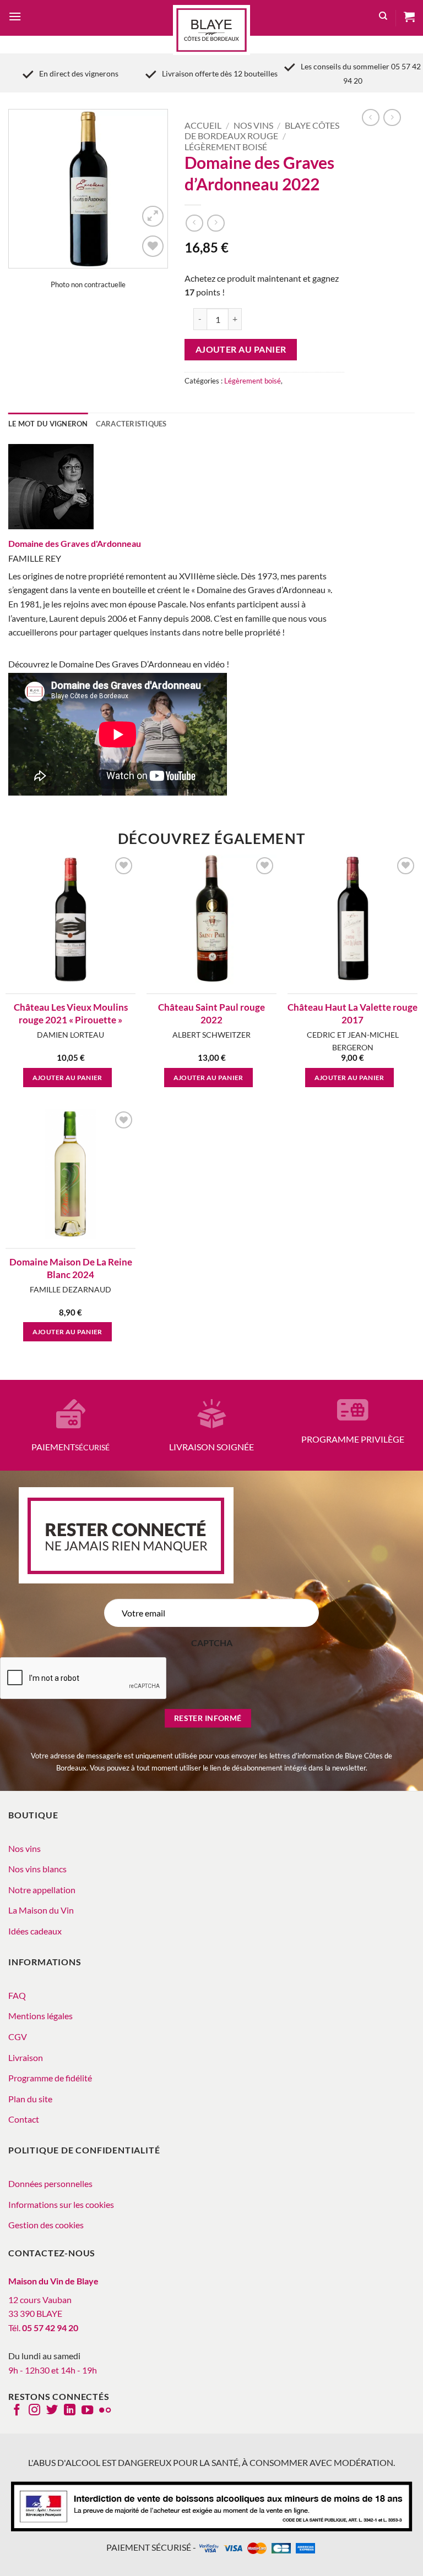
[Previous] (26, 189)
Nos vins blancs (37, 1869)
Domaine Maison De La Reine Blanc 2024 (71, 1268)
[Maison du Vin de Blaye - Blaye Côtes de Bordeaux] (211, 30)
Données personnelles (50, 2183)
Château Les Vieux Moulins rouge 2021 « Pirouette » (71, 1013)
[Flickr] (105, 2411)
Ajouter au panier (241, 349)
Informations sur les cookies (61, 2204)
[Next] (150, 189)
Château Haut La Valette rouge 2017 (352, 1013)
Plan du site (30, 2099)
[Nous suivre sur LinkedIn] (70, 2411)
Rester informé (208, 1718)
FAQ (17, 1995)
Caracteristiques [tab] (131, 424)
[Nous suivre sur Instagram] (34, 2411)
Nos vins (253, 125)
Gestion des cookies (46, 2225)
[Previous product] (216, 223)
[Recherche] (383, 18)
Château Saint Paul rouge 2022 (211, 1013)
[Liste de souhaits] (153, 246)
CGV (18, 2037)
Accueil (203, 125)
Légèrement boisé (226, 147)
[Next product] (194, 223)
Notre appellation (42, 1890)
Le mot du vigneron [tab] (48, 424)
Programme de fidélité (50, 2078)
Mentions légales (40, 2016)
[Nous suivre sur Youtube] (87, 2411)
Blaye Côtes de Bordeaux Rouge (262, 130)
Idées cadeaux (35, 1931)
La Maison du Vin (41, 1910)
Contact (24, 2119)
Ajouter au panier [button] (67, 1078)
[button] (15, 18)
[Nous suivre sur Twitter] (52, 2411)
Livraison (26, 2057)
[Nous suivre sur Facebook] (17, 2411)
